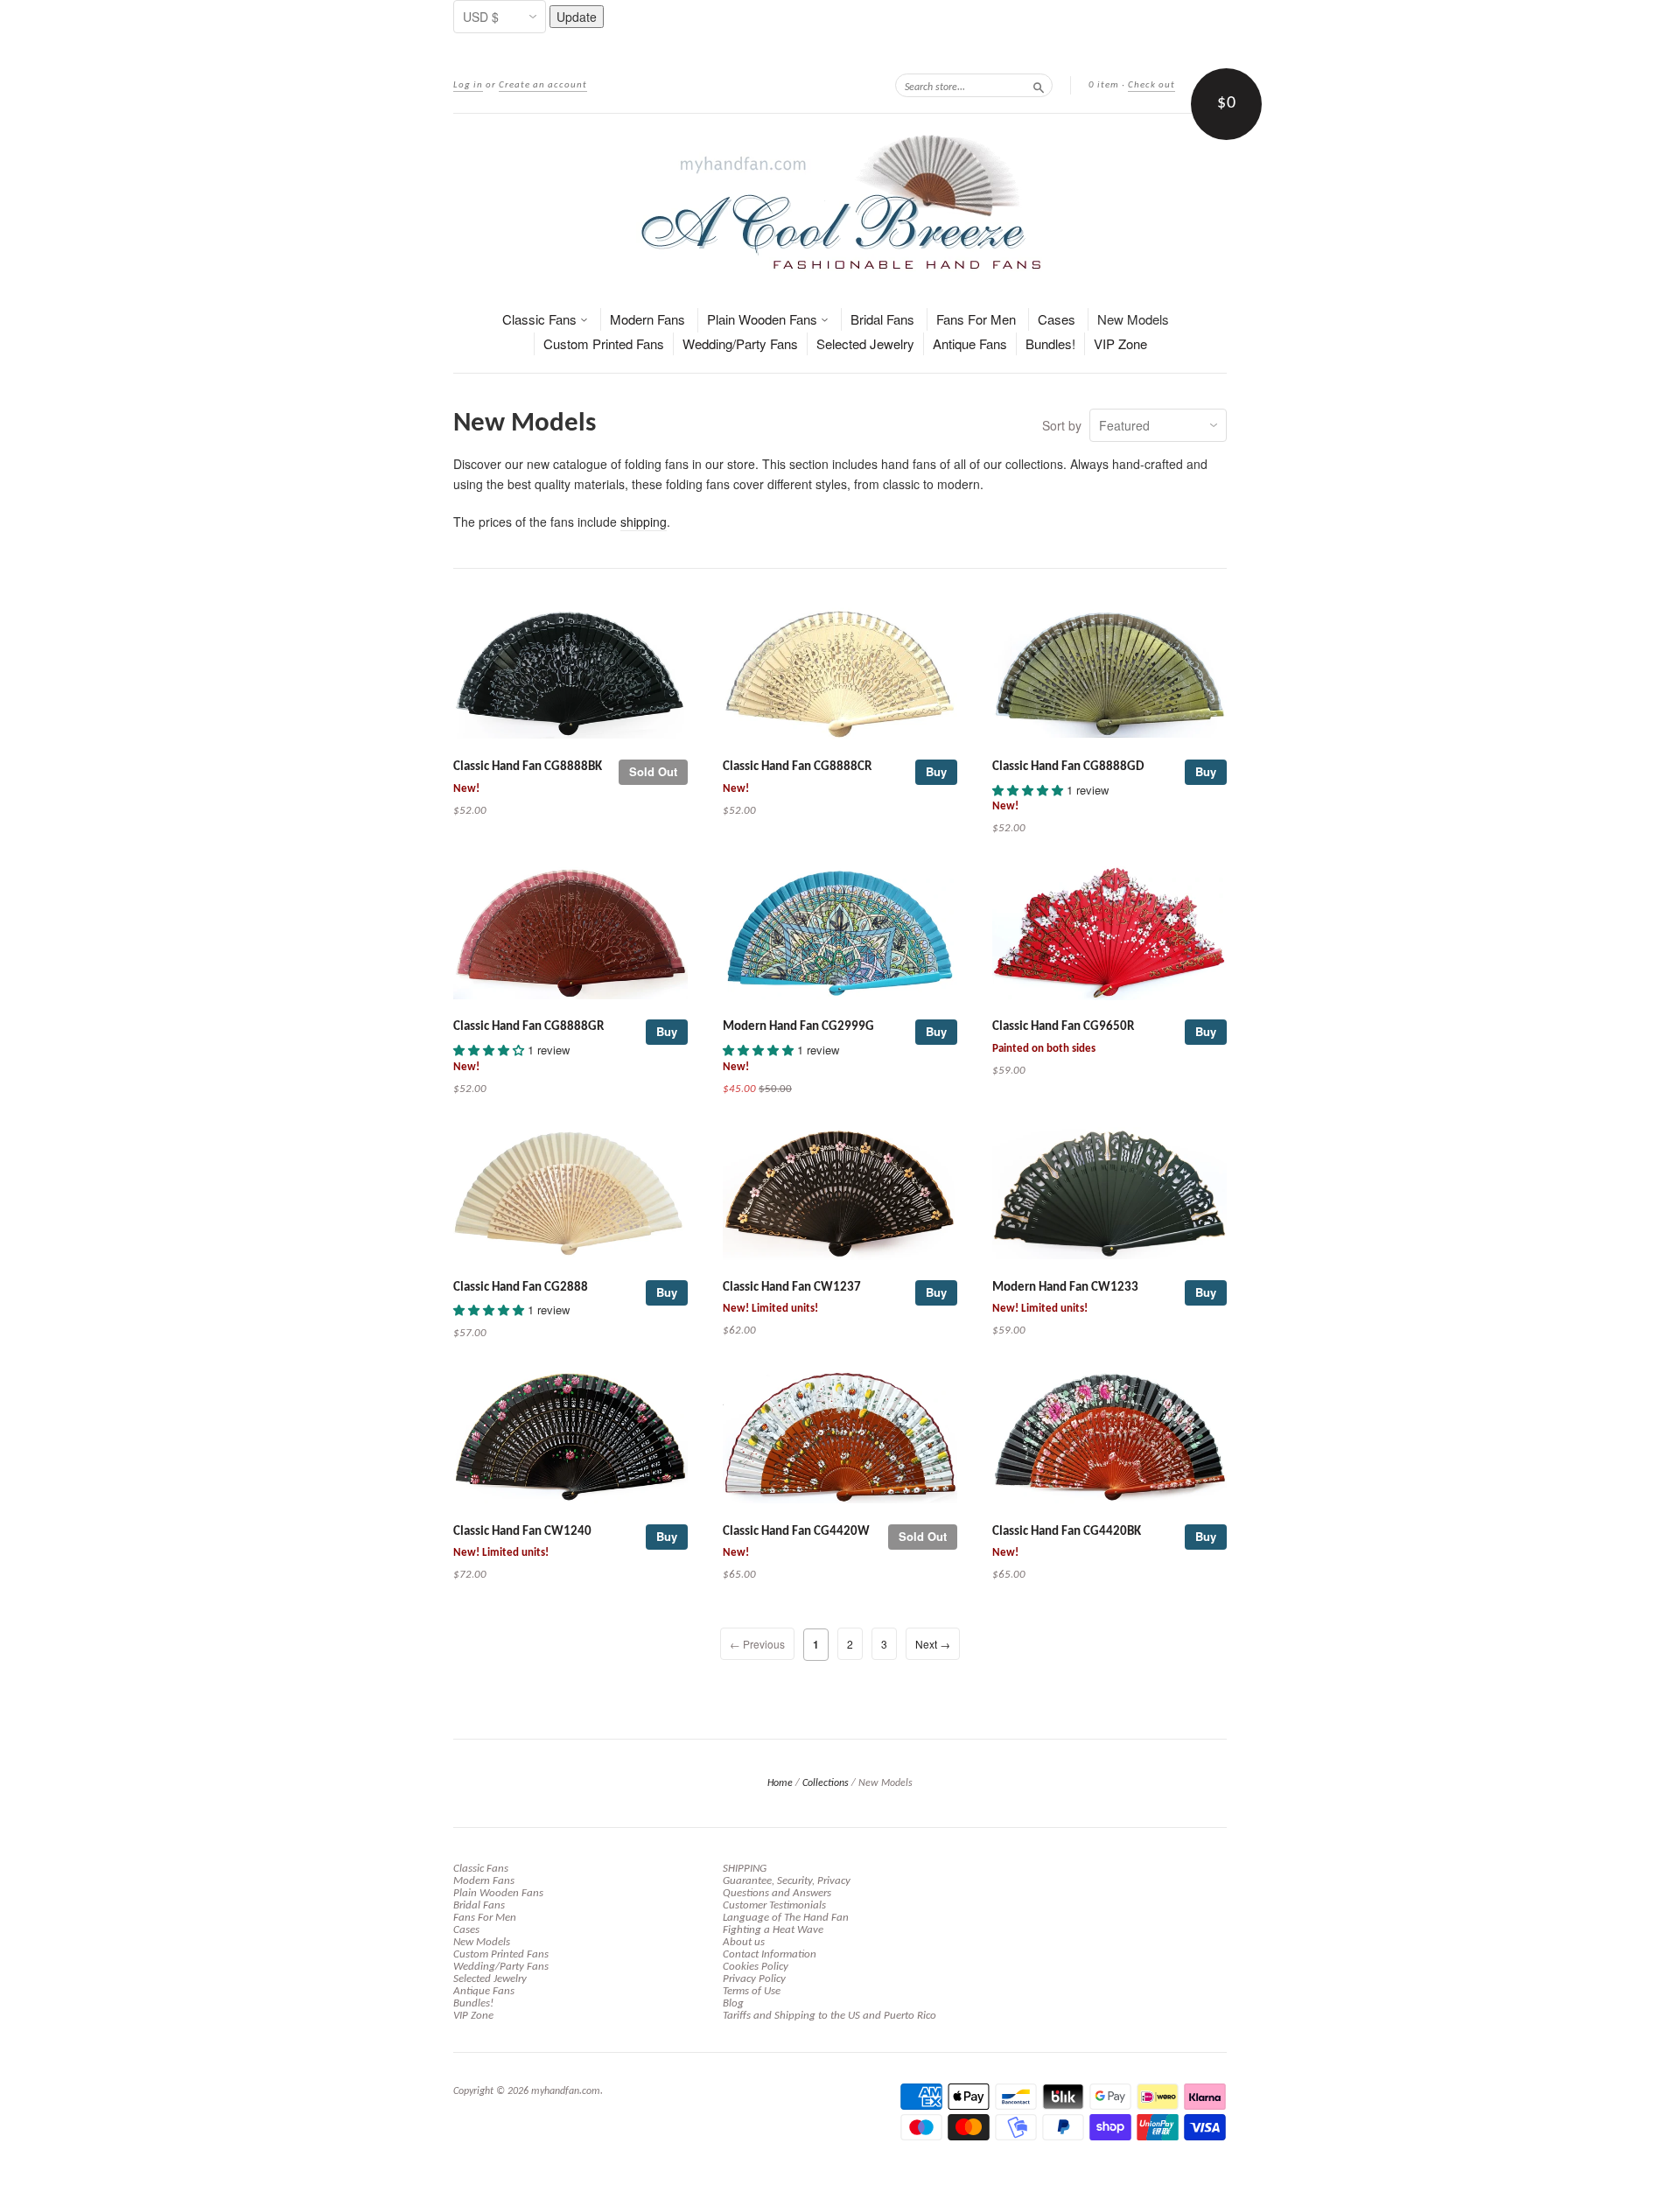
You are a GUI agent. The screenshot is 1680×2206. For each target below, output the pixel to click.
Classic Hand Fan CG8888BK (528, 767)
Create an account (543, 85)
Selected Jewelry (865, 343)
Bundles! (1050, 343)
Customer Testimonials (774, 1905)
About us (744, 1942)
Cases (1057, 319)
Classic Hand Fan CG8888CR (797, 767)
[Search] (1039, 85)
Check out (1151, 85)
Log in (468, 85)
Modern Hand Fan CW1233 (1065, 1288)
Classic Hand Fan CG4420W (796, 1532)
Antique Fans (970, 343)
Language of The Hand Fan (786, 1918)
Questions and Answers (777, 1893)
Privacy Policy (754, 1979)
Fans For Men (976, 319)
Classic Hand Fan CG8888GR (528, 1027)
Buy (936, 771)
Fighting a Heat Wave (773, 1930)
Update (577, 17)
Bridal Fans (882, 319)
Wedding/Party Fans (740, 343)
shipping (644, 522)
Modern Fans (647, 319)
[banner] (840, 202)
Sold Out (653, 771)
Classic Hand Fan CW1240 (522, 1532)
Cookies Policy (756, 1967)
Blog (733, 2003)
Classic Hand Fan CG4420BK (1067, 1532)
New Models (1133, 319)
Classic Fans (541, 319)
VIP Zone (1120, 343)
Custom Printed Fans (604, 343)
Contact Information (770, 1954)
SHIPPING (745, 1869)
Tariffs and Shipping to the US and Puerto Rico (829, 2016)
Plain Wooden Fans (764, 319)
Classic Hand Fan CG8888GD (1068, 767)
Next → (933, 1644)
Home (780, 1783)
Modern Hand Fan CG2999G (798, 1027)
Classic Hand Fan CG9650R (1063, 1027)
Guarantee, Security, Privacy (787, 1881)
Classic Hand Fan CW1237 (792, 1288)
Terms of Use (752, 1991)
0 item (1104, 85)
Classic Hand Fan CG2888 (521, 1288)
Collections (826, 1783)
